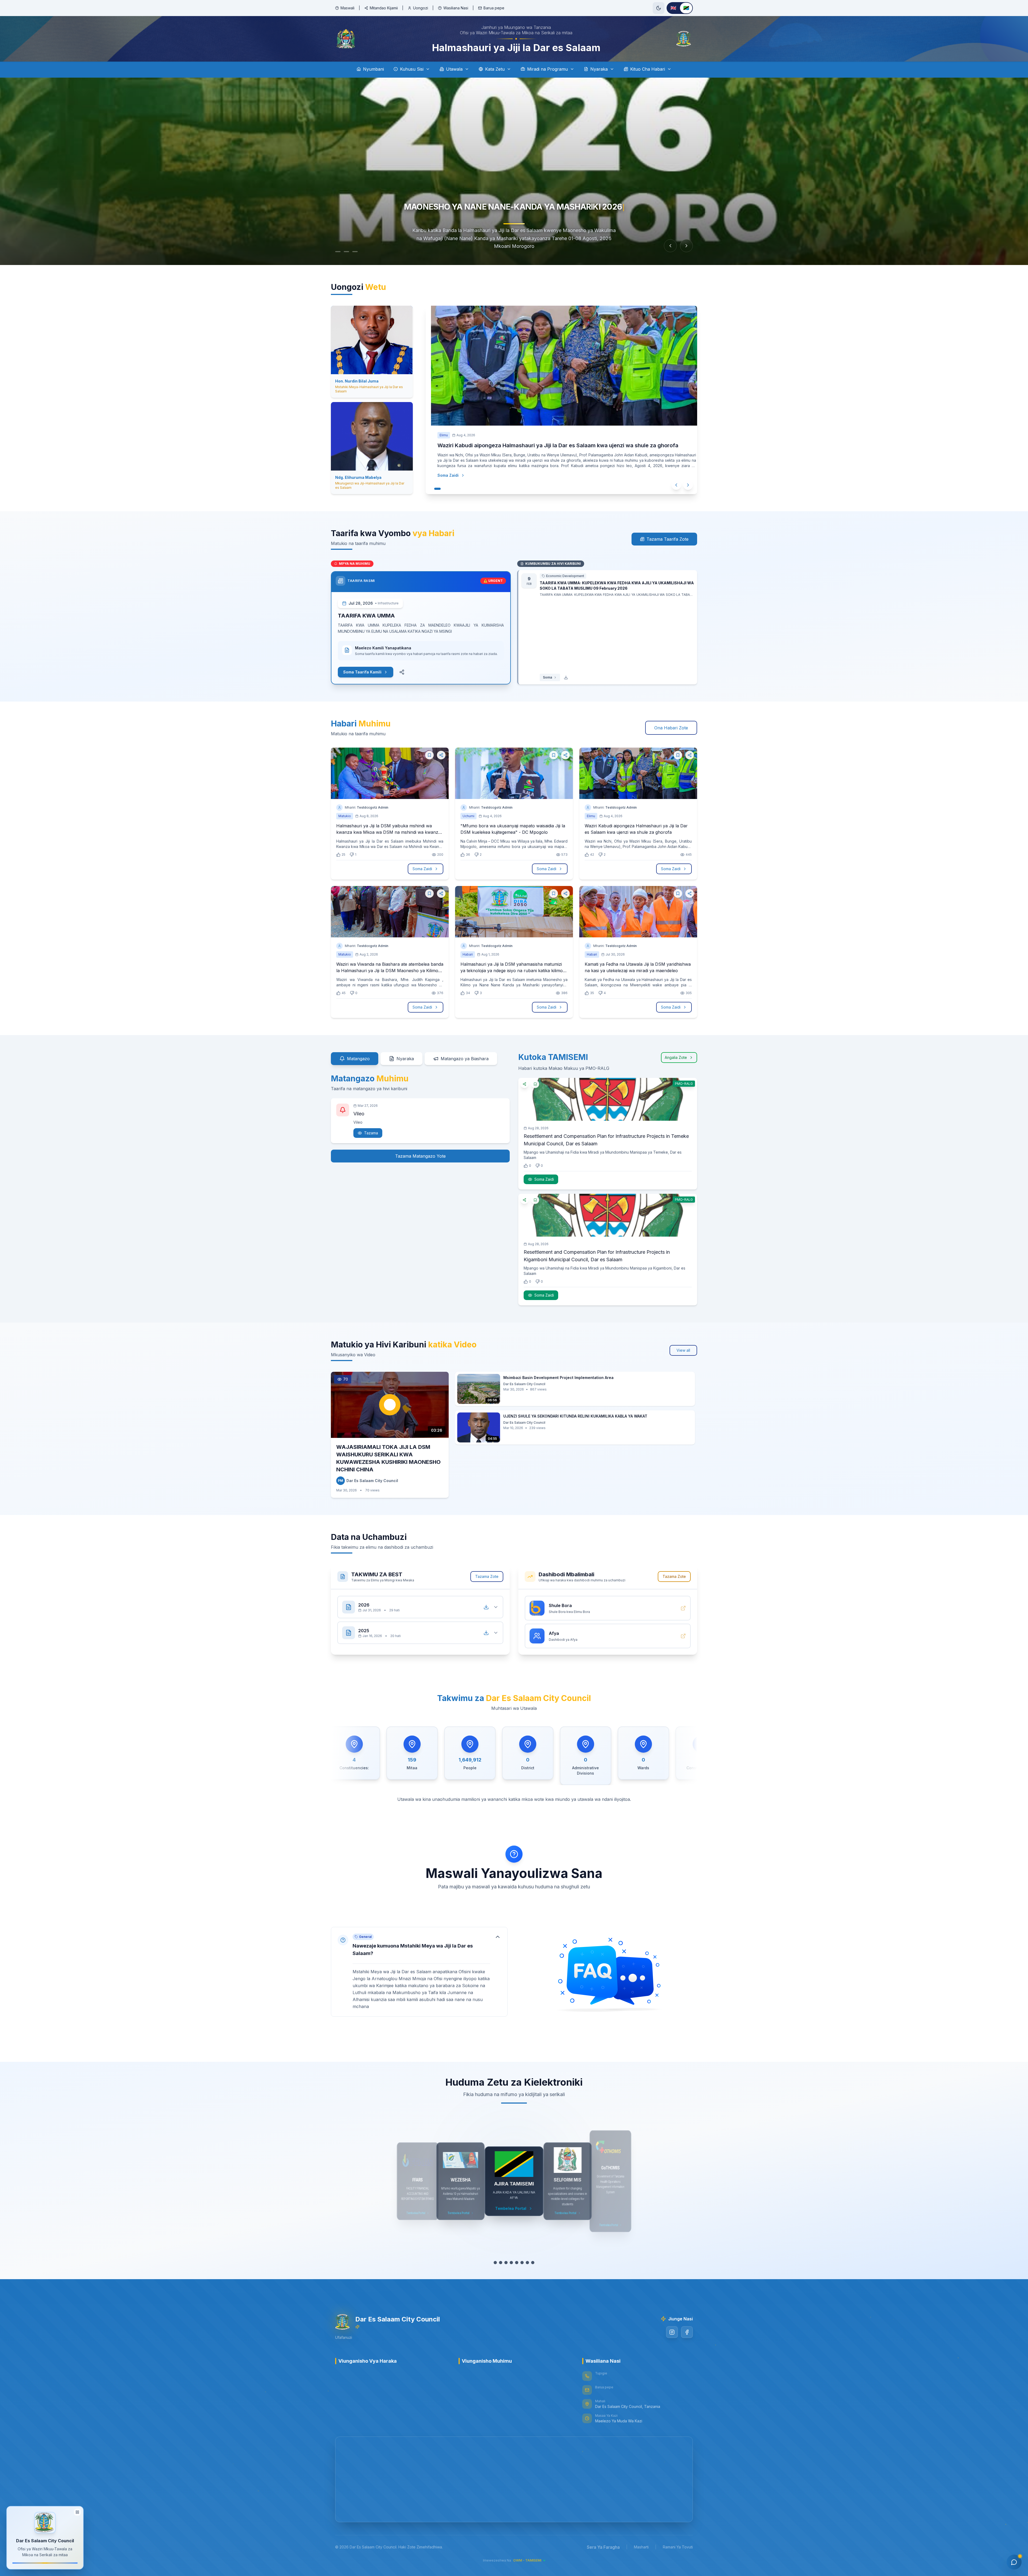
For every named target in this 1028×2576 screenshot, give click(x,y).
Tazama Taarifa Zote (668, 539)
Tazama (371, 1133)
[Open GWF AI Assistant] (1014, 2562)
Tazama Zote (487, 1576)
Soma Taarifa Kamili (362, 672)
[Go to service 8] (533, 2263)
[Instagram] (672, 2332)
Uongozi (421, 8)
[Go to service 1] (495, 2263)
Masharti (641, 2547)
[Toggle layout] (77, 2510)
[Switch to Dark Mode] (659, 8)
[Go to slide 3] (360, 252)
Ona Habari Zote (671, 728)
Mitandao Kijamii (384, 8)
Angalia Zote (676, 1057)
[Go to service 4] (511, 2263)
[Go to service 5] (517, 2263)
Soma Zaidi (443, 483)
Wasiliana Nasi (456, 8)
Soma (547, 677)
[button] (419, 1972)
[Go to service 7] (527, 2263)
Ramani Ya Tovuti (678, 2547)
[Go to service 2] (501, 2263)
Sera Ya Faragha (603, 2547)
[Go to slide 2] (349, 252)
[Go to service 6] (522, 2263)
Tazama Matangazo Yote (420, 1156)
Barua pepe (494, 8)
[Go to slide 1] (338, 252)
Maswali (347, 8)
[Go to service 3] (506, 2263)
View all (683, 1350)
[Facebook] (687, 2332)
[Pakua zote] (486, 1607)
